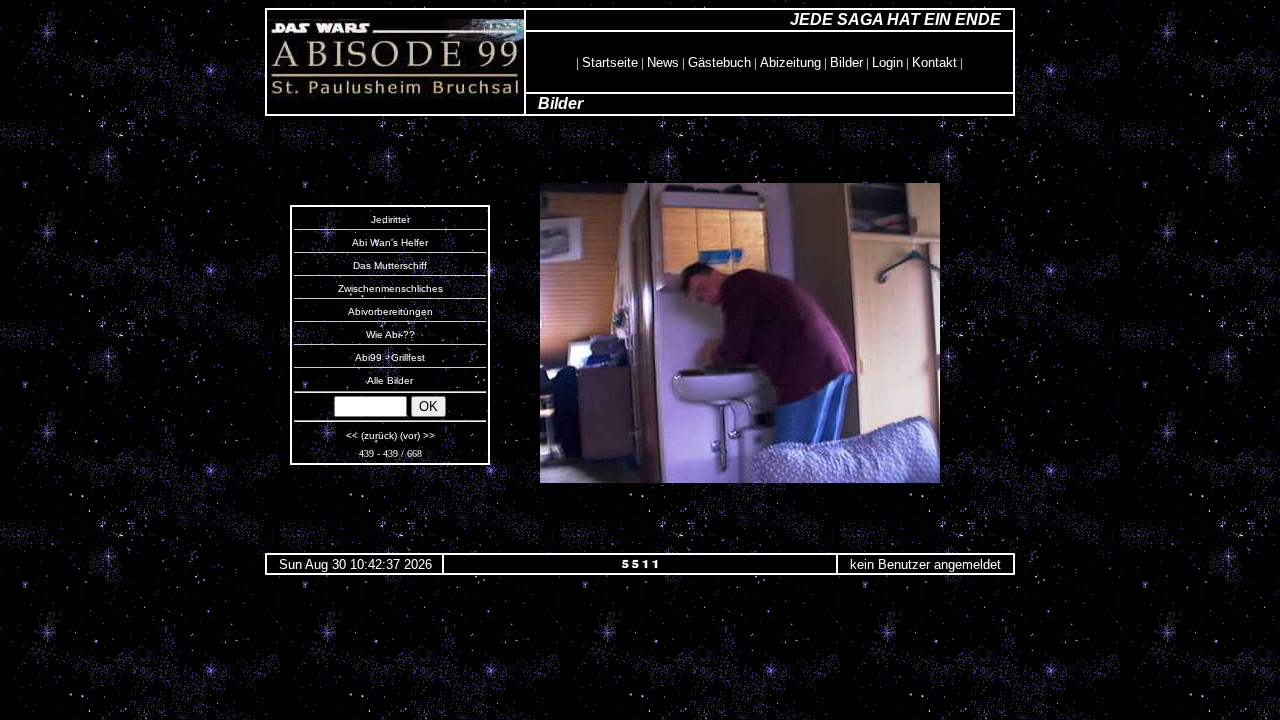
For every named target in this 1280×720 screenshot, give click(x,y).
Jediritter (390, 219)
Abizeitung (790, 62)
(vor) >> (417, 435)
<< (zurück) (371, 435)
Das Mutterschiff (390, 265)
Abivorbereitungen (390, 311)
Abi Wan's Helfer (390, 242)
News (663, 62)
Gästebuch (719, 62)
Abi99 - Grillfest (390, 357)
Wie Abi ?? (390, 334)
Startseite (610, 62)
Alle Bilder (390, 380)
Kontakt (934, 62)
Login (887, 62)
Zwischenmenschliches (390, 288)
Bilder (846, 62)
